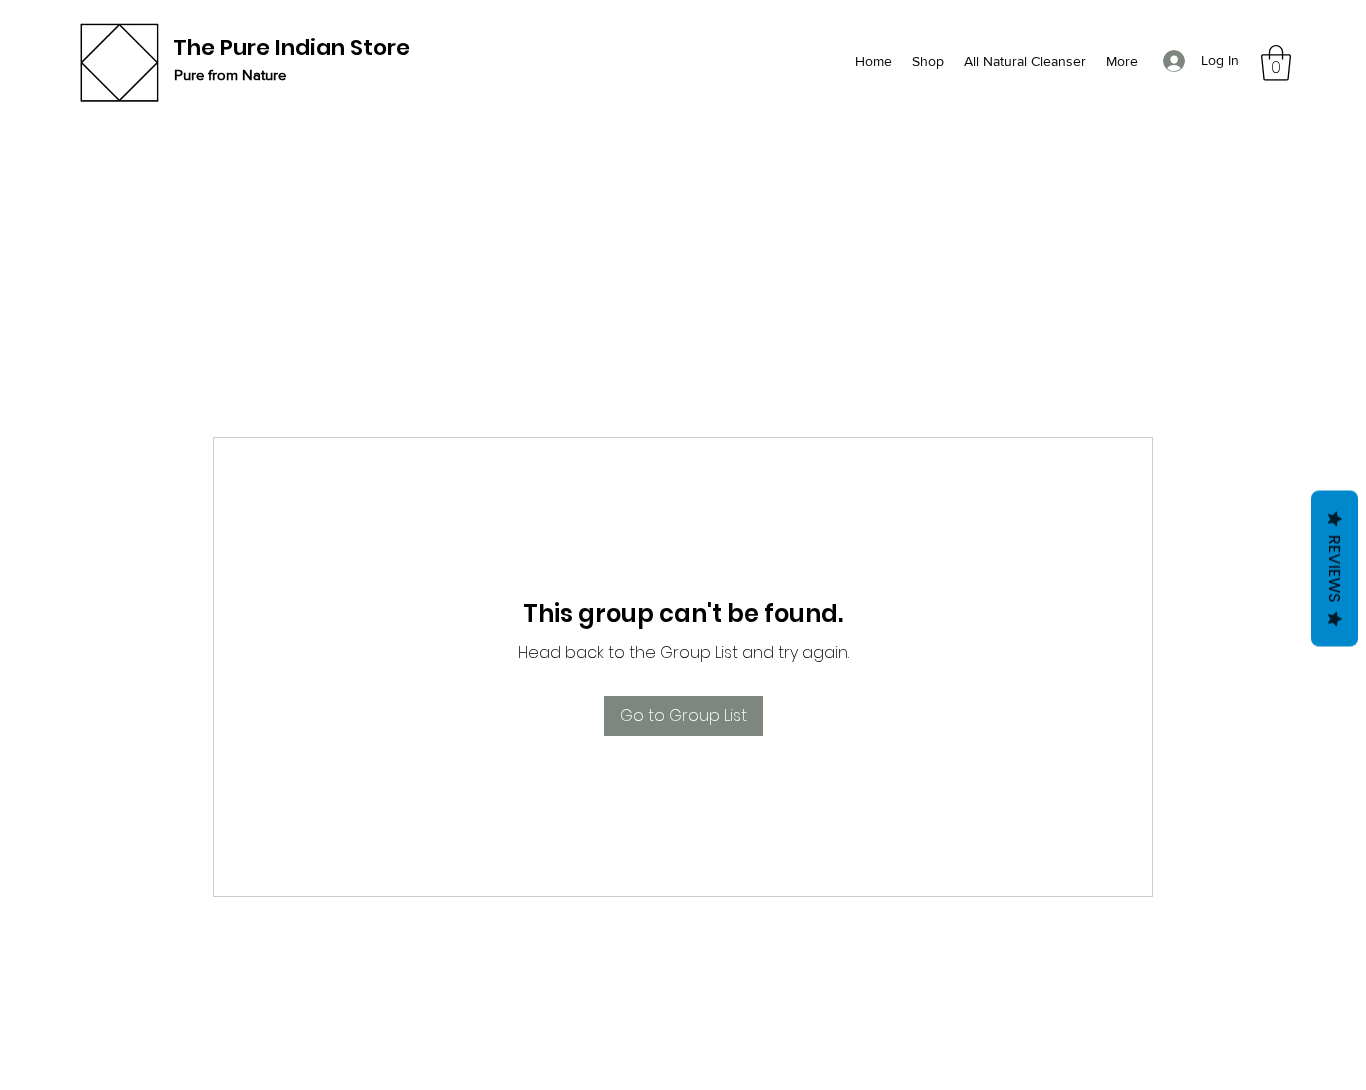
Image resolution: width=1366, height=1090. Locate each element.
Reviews (1334, 569)
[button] (1276, 63)
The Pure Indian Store (291, 47)
